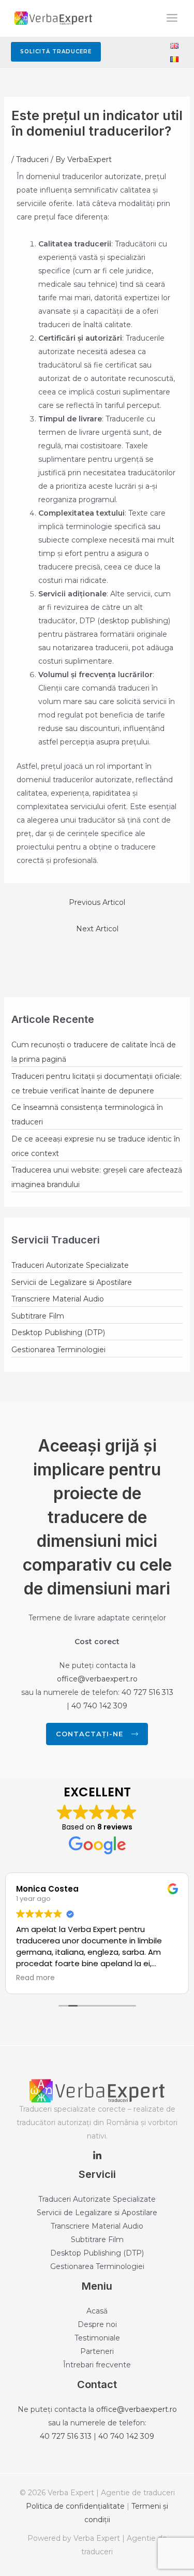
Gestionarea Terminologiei (58, 1350)
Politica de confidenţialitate (75, 2506)
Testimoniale (97, 2338)
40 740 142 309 (99, 1706)
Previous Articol (97, 902)
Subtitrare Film (38, 1316)
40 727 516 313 (147, 1692)
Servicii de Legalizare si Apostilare (72, 1282)
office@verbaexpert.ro (97, 1679)
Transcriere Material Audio (58, 1299)
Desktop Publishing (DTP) (58, 1333)
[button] (56, 52)
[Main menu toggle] (172, 18)
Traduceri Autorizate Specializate (70, 1265)
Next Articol (97, 929)
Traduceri (32, 159)
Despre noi (97, 2324)
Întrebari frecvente (97, 2365)
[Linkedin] (97, 2156)
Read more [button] (35, 1978)
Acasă (97, 2311)
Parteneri (97, 2351)
